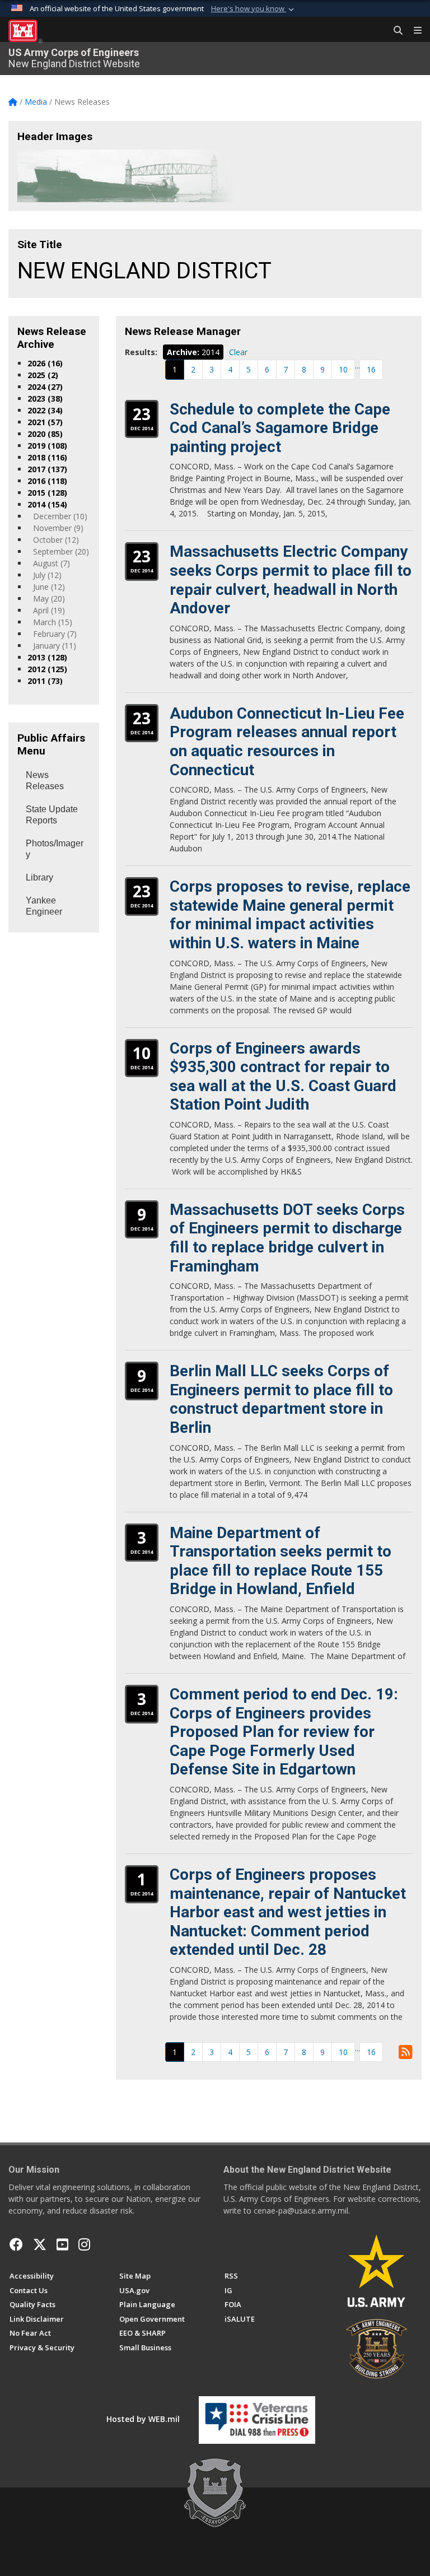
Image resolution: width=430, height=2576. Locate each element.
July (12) (47, 575)
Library (39, 877)
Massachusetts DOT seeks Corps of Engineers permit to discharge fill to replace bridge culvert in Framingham (287, 1238)
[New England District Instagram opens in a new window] (84, 2244)
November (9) (58, 528)
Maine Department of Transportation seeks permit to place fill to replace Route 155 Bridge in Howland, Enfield (281, 1561)
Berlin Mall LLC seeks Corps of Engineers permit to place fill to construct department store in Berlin (281, 1399)
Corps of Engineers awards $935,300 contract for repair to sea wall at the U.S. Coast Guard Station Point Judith (283, 1077)
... (357, 365)
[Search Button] (394, 31)
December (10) (60, 516)
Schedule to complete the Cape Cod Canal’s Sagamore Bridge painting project (280, 428)
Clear (238, 352)
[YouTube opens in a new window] (62, 2244)
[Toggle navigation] (413, 31)
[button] (254, 9)
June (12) (49, 587)
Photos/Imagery (55, 849)
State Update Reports (52, 815)
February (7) (55, 634)
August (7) (52, 563)
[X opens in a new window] (40, 2244)
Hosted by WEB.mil (143, 2419)
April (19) (49, 610)
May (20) (49, 598)
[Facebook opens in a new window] (16, 2244)
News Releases (45, 781)
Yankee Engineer (44, 906)
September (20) (61, 551)
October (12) (56, 540)
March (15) (53, 622)
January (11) (55, 646)
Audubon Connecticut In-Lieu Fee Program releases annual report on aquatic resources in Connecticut (287, 742)
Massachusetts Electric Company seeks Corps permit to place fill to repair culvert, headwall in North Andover (291, 580)
